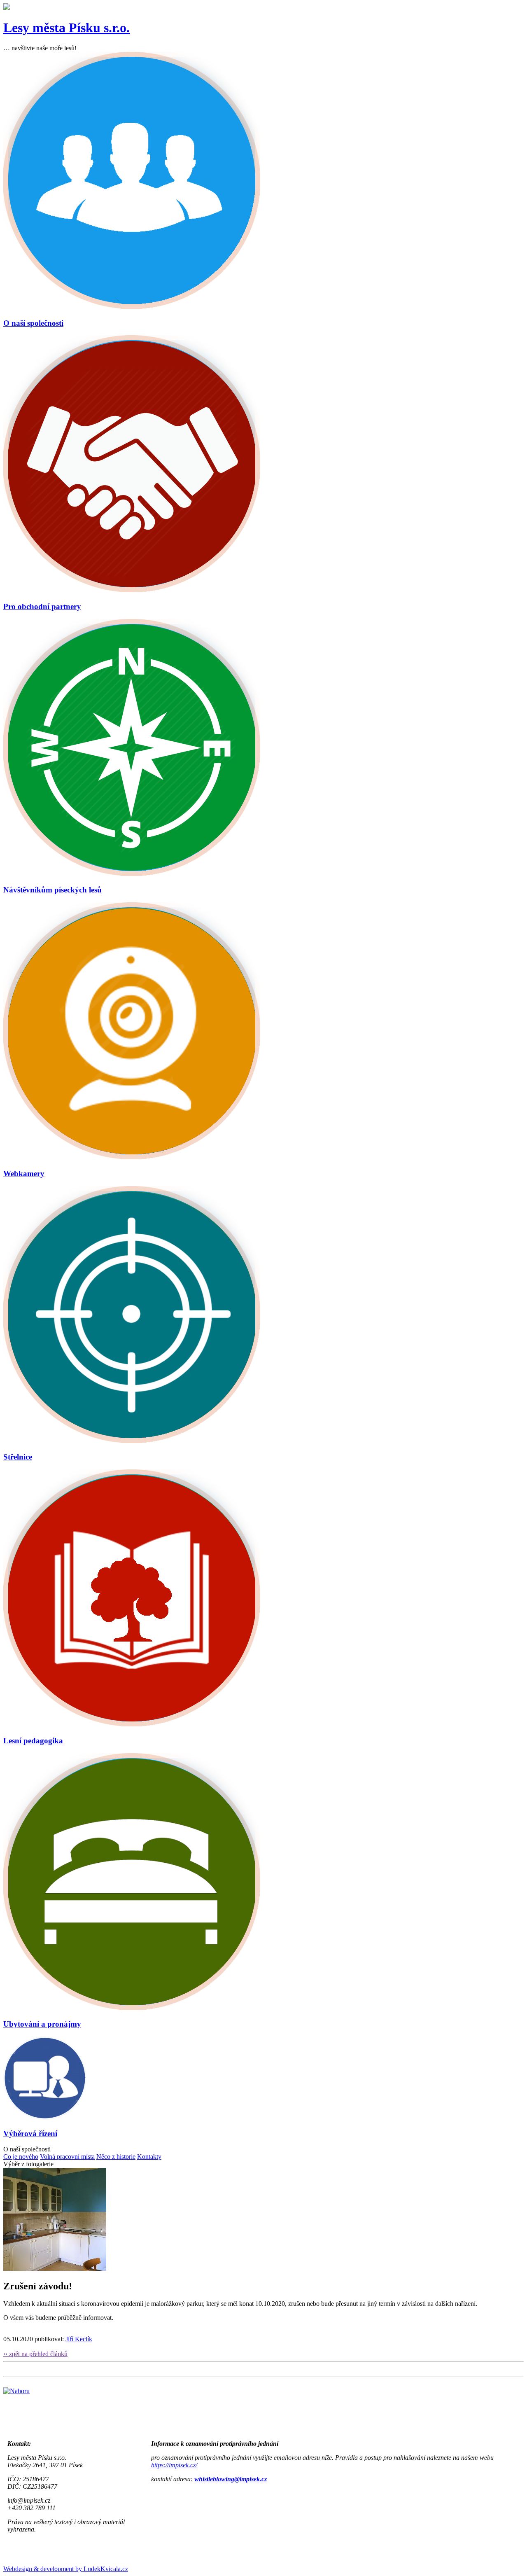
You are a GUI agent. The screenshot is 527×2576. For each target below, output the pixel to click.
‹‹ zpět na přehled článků (35, 2354)
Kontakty (149, 2157)
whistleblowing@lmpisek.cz (231, 2479)
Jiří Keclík (79, 2339)
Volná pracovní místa (67, 2157)
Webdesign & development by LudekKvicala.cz (66, 2569)
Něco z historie (116, 2157)
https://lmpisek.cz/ (174, 2465)
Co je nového (21, 2157)
